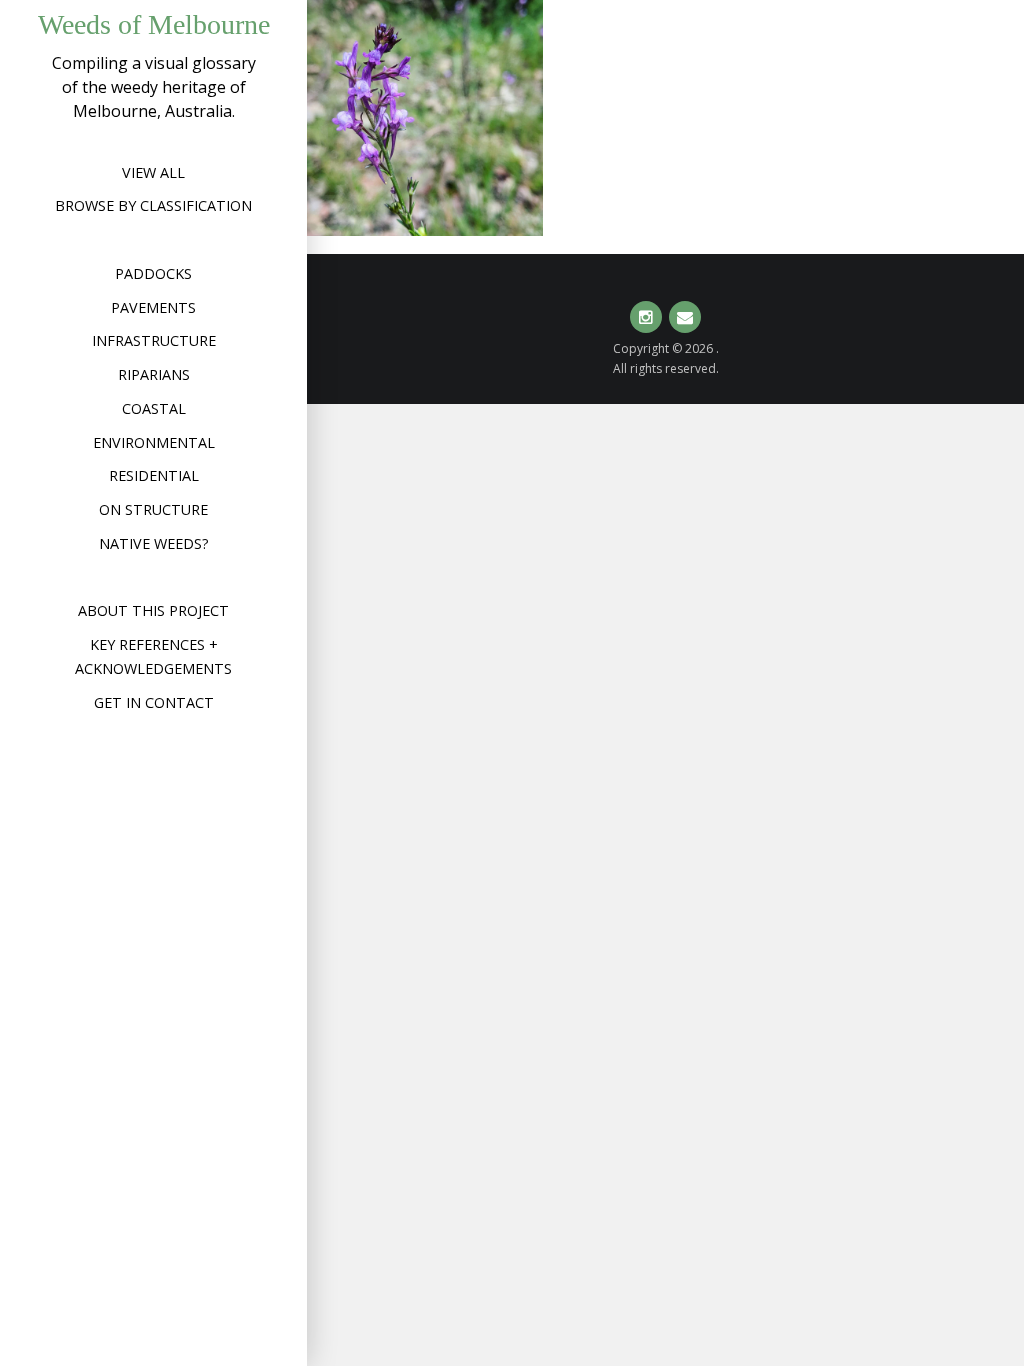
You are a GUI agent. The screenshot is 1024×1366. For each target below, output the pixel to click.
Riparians (154, 374)
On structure (153, 509)
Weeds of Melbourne (154, 24)
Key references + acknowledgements (153, 656)
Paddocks (153, 273)
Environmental (154, 442)
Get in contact (154, 702)
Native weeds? (154, 543)
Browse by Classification (153, 205)
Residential (154, 475)
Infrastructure (154, 340)
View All (153, 172)
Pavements (153, 307)
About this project (153, 610)
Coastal (154, 408)
